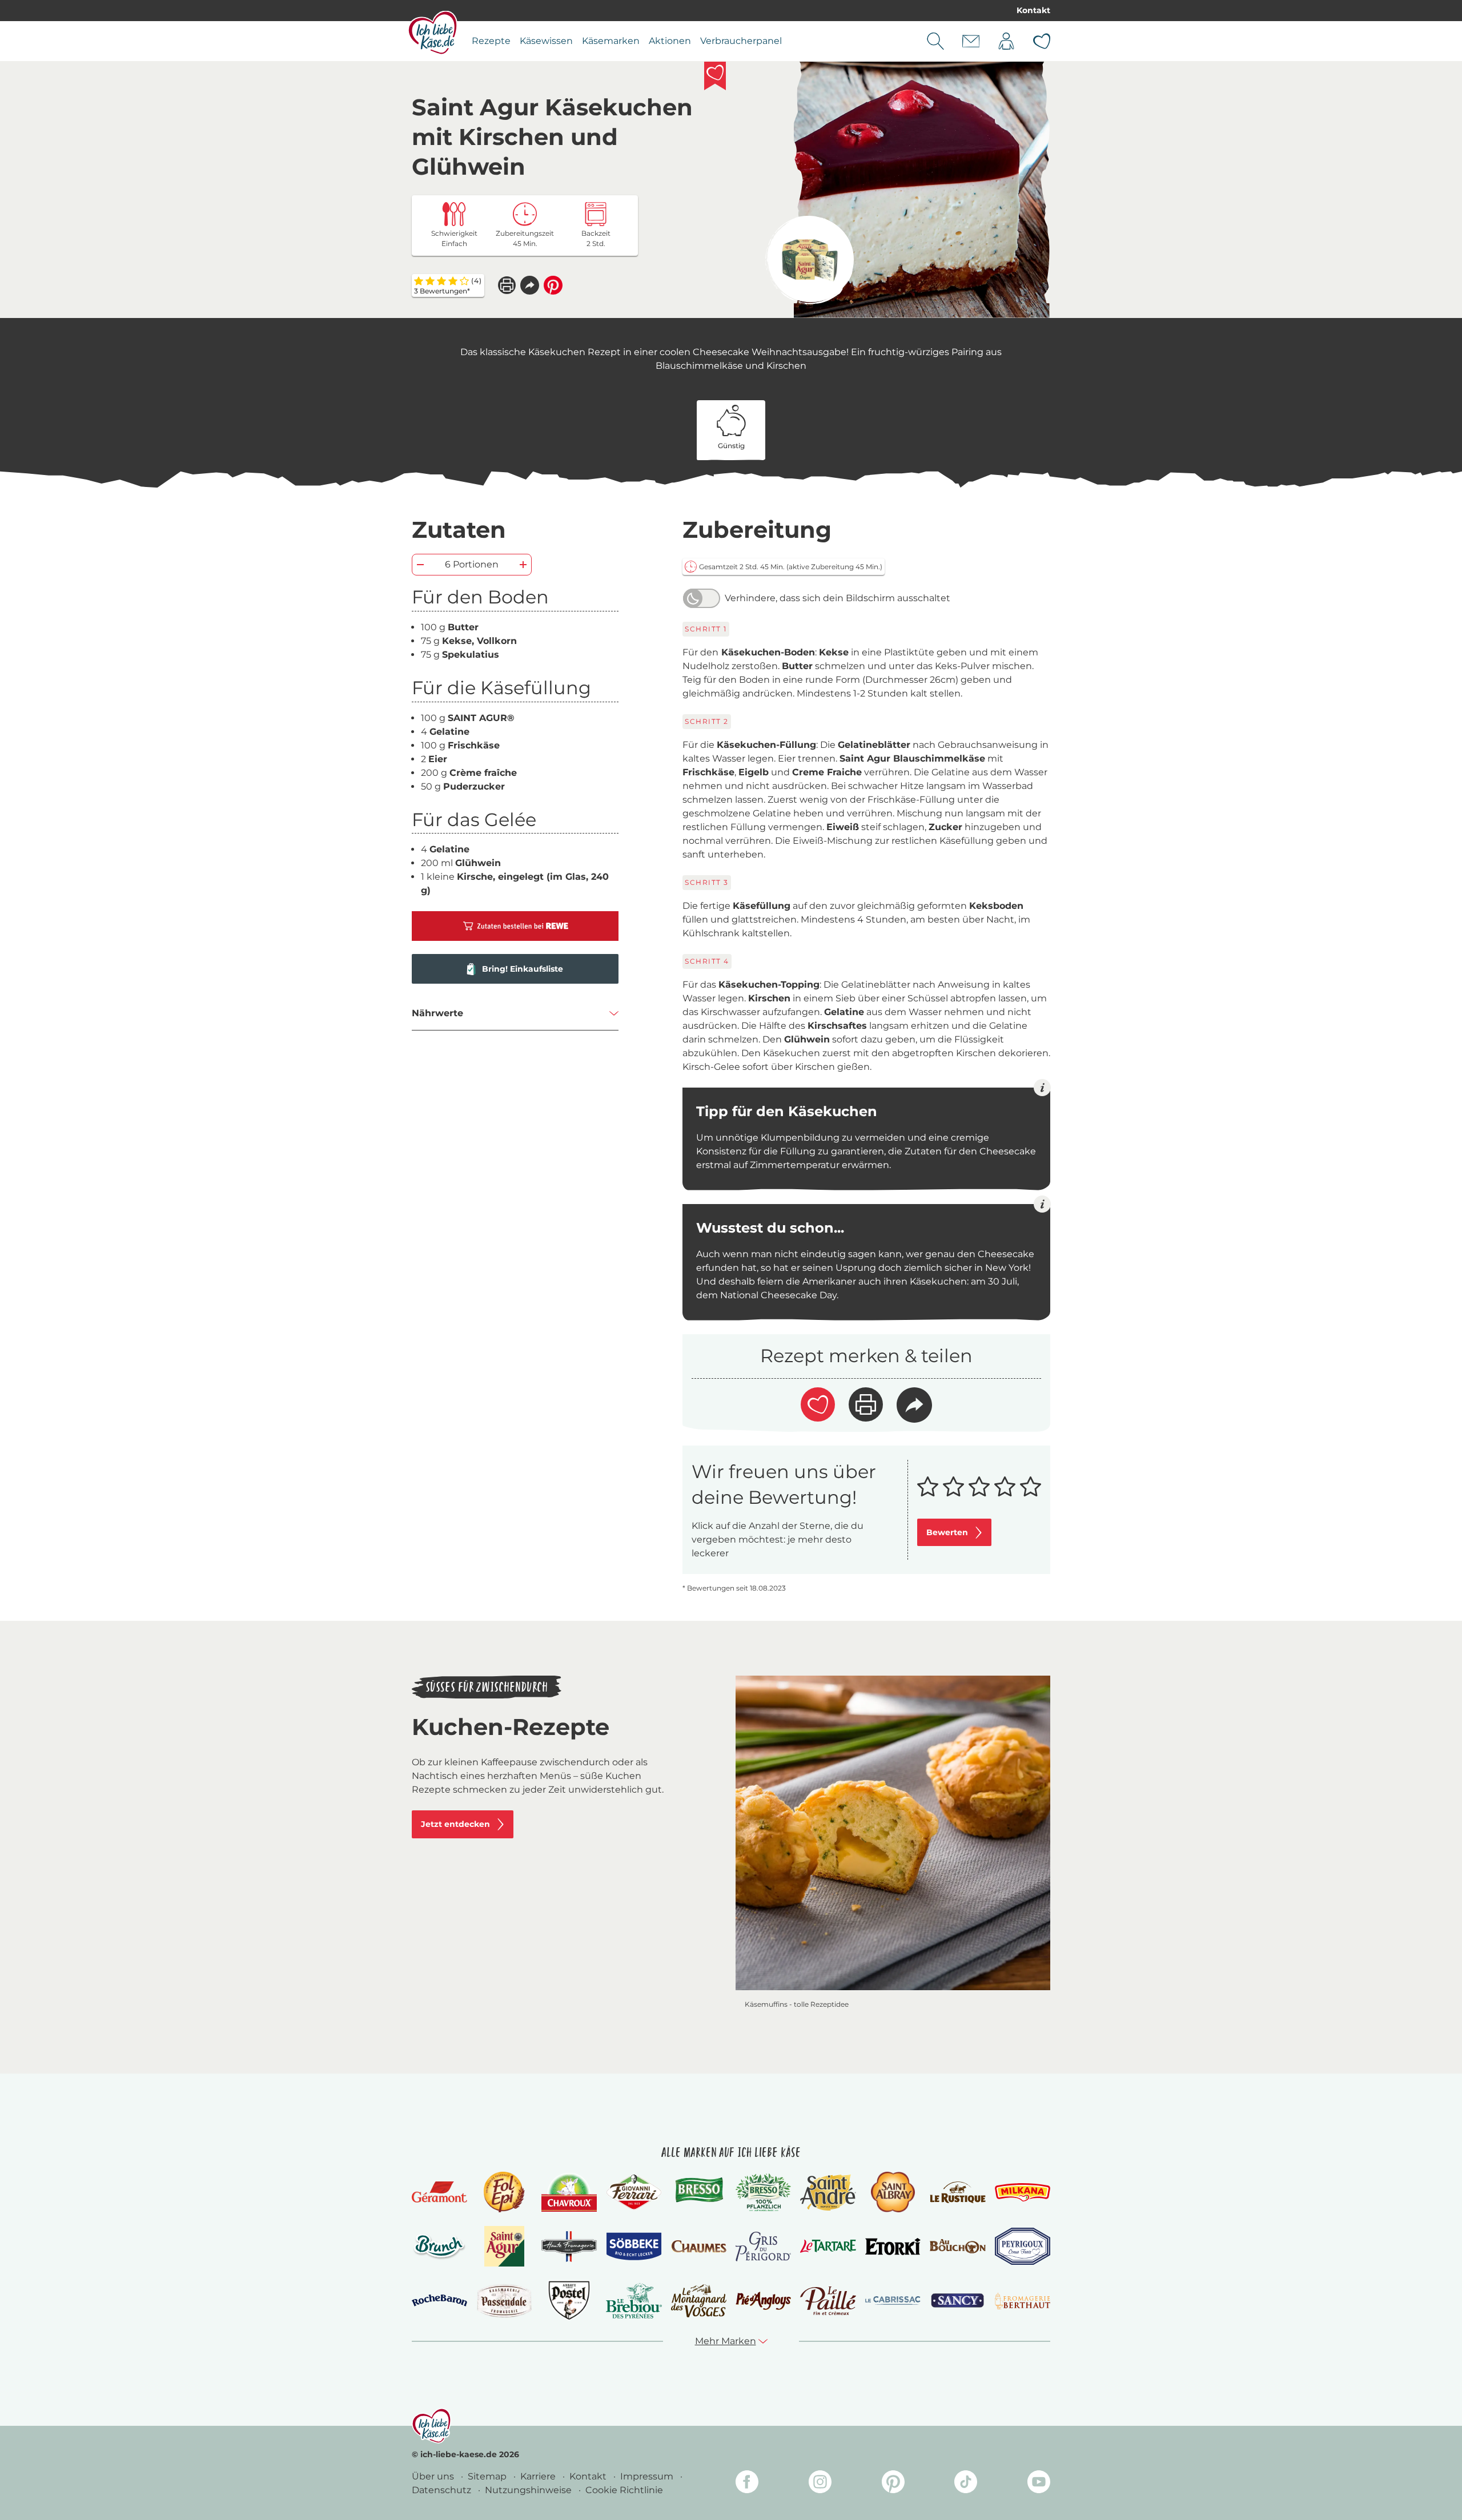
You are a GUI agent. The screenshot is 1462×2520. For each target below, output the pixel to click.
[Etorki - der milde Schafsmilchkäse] (893, 2247)
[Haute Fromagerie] (569, 2247)
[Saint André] (828, 2192)
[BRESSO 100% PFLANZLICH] (763, 2192)
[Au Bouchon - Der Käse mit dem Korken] (957, 2246)
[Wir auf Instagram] (820, 2484)
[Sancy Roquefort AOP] (957, 2301)
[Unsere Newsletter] (971, 41)
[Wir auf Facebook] (747, 2484)
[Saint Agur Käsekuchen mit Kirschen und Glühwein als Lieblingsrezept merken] (715, 76)
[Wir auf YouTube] (1039, 2484)
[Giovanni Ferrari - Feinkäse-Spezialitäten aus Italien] (634, 2192)
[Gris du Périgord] (763, 2246)
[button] (530, 285)
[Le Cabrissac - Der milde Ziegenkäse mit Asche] (893, 2300)
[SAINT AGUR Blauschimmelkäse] (505, 2246)
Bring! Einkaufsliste (523, 969)
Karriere (539, 2476)
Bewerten (947, 1532)
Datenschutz (443, 2490)
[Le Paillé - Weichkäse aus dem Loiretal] (828, 2301)
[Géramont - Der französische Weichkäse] (439, 2192)
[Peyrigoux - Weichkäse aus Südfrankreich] (1023, 2246)
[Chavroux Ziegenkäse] (569, 2193)
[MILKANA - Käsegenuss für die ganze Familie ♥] (1023, 2192)
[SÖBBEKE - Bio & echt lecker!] (634, 2247)
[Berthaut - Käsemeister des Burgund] (1023, 2301)
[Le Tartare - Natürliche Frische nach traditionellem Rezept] (828, 2246)
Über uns (434, 2476)
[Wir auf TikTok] (966, 2484)
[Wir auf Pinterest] (893, 2484)
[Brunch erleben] (439, 2247)
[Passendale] (504, 2300)
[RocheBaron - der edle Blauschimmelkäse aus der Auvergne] (439, 2300)
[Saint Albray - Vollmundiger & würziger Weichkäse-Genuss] (893, 2192)
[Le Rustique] (957, 2192)
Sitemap (488, 2476)
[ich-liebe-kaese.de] (431, 2426)
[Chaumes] (699, 2247)
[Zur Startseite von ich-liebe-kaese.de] (433, 33)
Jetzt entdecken (455, 1824)
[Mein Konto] (1006, 41)
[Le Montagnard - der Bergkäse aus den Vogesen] (699, 2300)
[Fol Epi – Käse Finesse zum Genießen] (504, 2192)
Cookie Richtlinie (624, 2490)
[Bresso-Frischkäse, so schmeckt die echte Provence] (699, 2192)
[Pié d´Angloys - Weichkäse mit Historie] (763, 2300)
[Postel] (569, 2300)
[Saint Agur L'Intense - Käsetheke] (810, 260)
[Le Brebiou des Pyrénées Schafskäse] (634, 2300)
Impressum (648, 2476)
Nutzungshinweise (529, 2490)
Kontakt (1033, 10)
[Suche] (935, 41)
